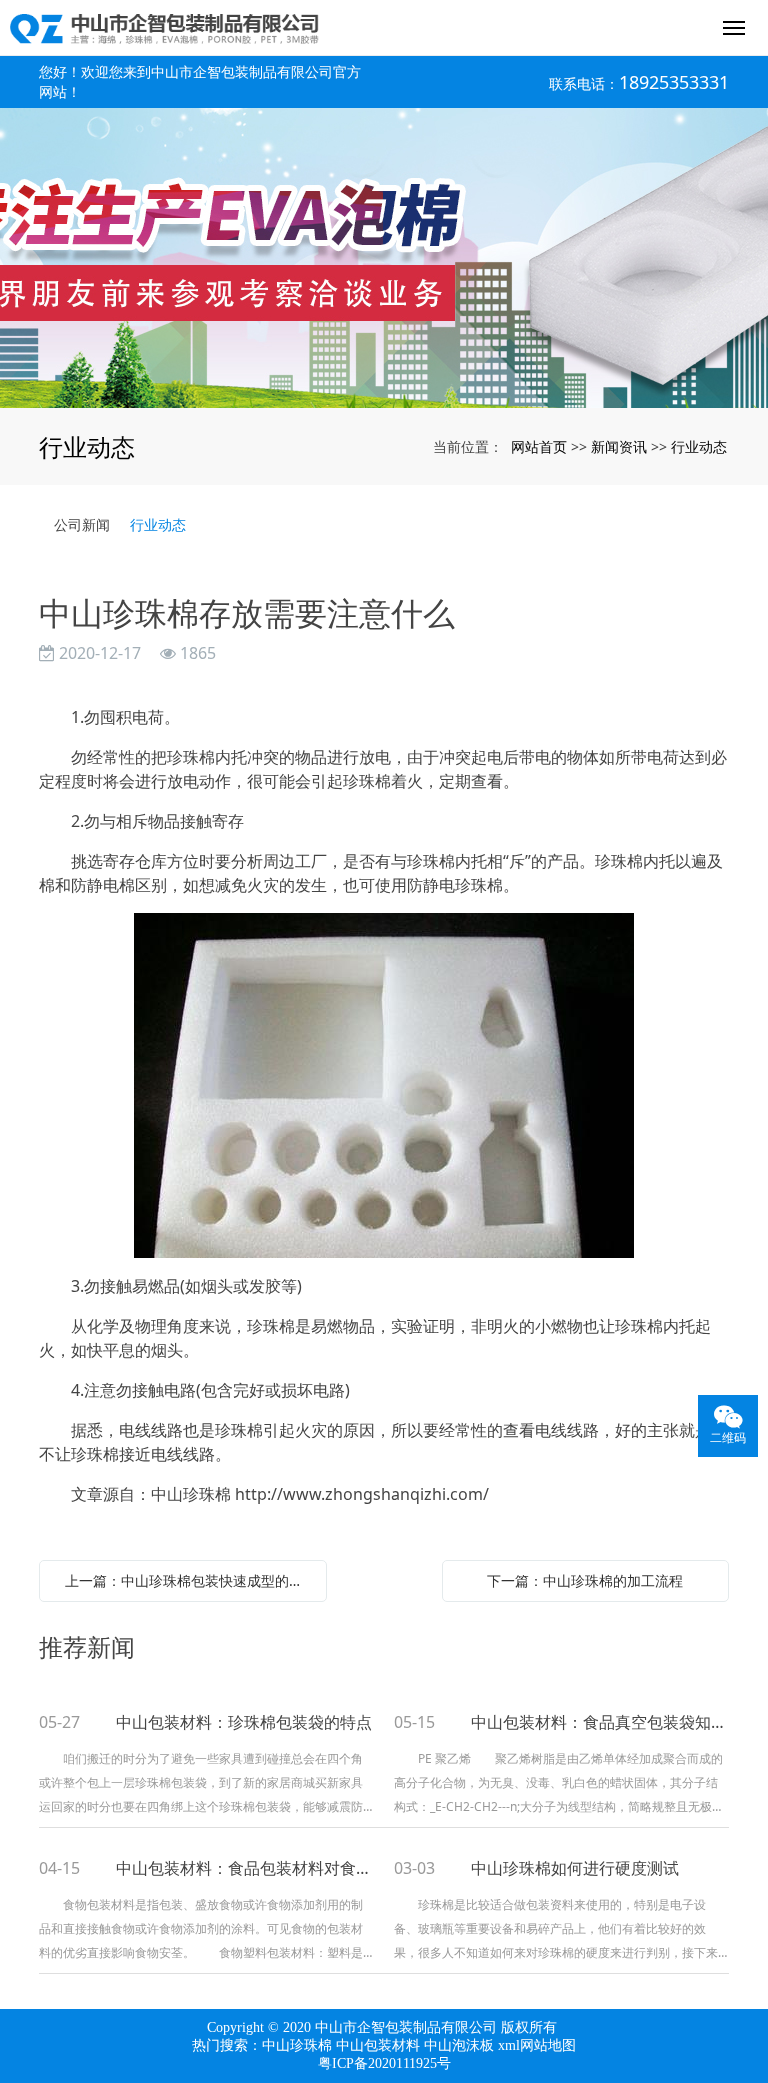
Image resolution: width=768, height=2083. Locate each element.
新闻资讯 (619, 446)
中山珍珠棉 (297, 2045)
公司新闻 (82, 524)
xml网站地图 (537, 2045)
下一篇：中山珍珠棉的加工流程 (585, 1580)
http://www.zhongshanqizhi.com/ (362, 1494)
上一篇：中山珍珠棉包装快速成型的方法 (188, 1580)
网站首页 (539, 446)
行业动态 (699, 446)
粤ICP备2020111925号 (384, 2063)
